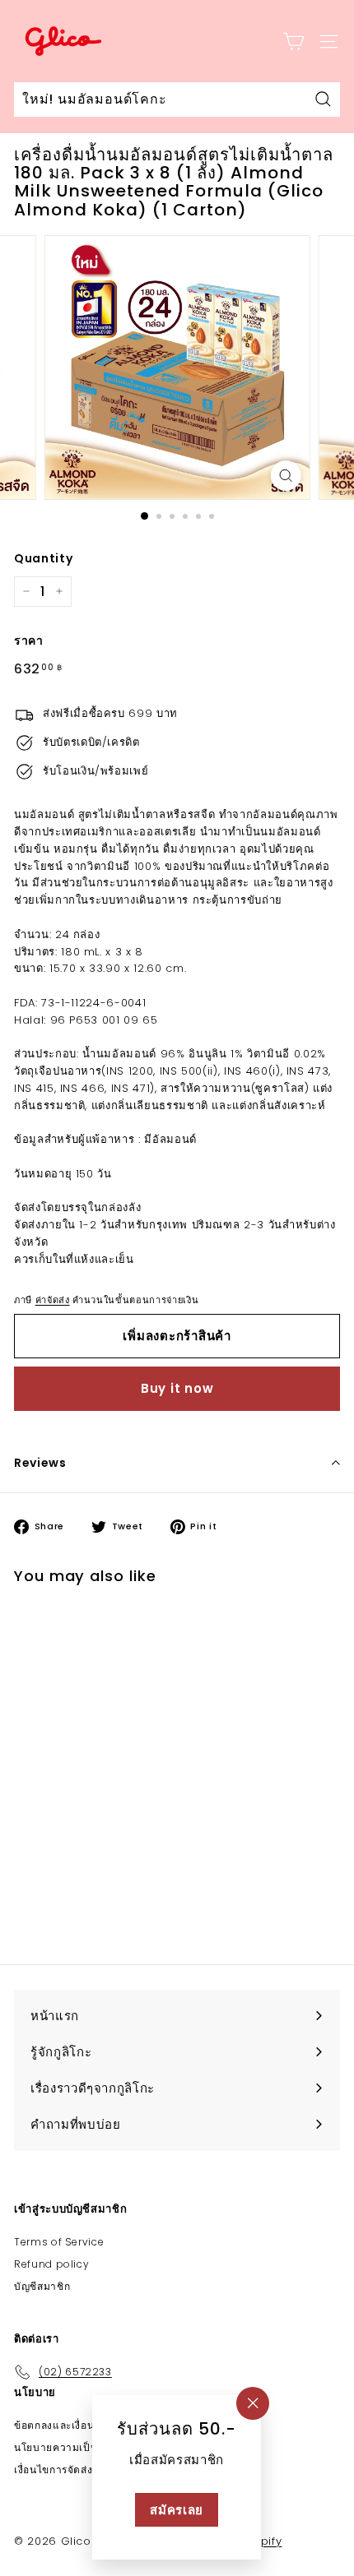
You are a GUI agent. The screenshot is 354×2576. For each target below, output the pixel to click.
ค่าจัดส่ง (53, 1300)
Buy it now (177, 1388)
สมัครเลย (177, 2510)
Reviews (40, 1463)
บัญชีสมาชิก (42, 2286)
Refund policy (51, 2264)
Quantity (43, 558)
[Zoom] (285, 476)
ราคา (29, 641)
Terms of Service (59, 2242)
